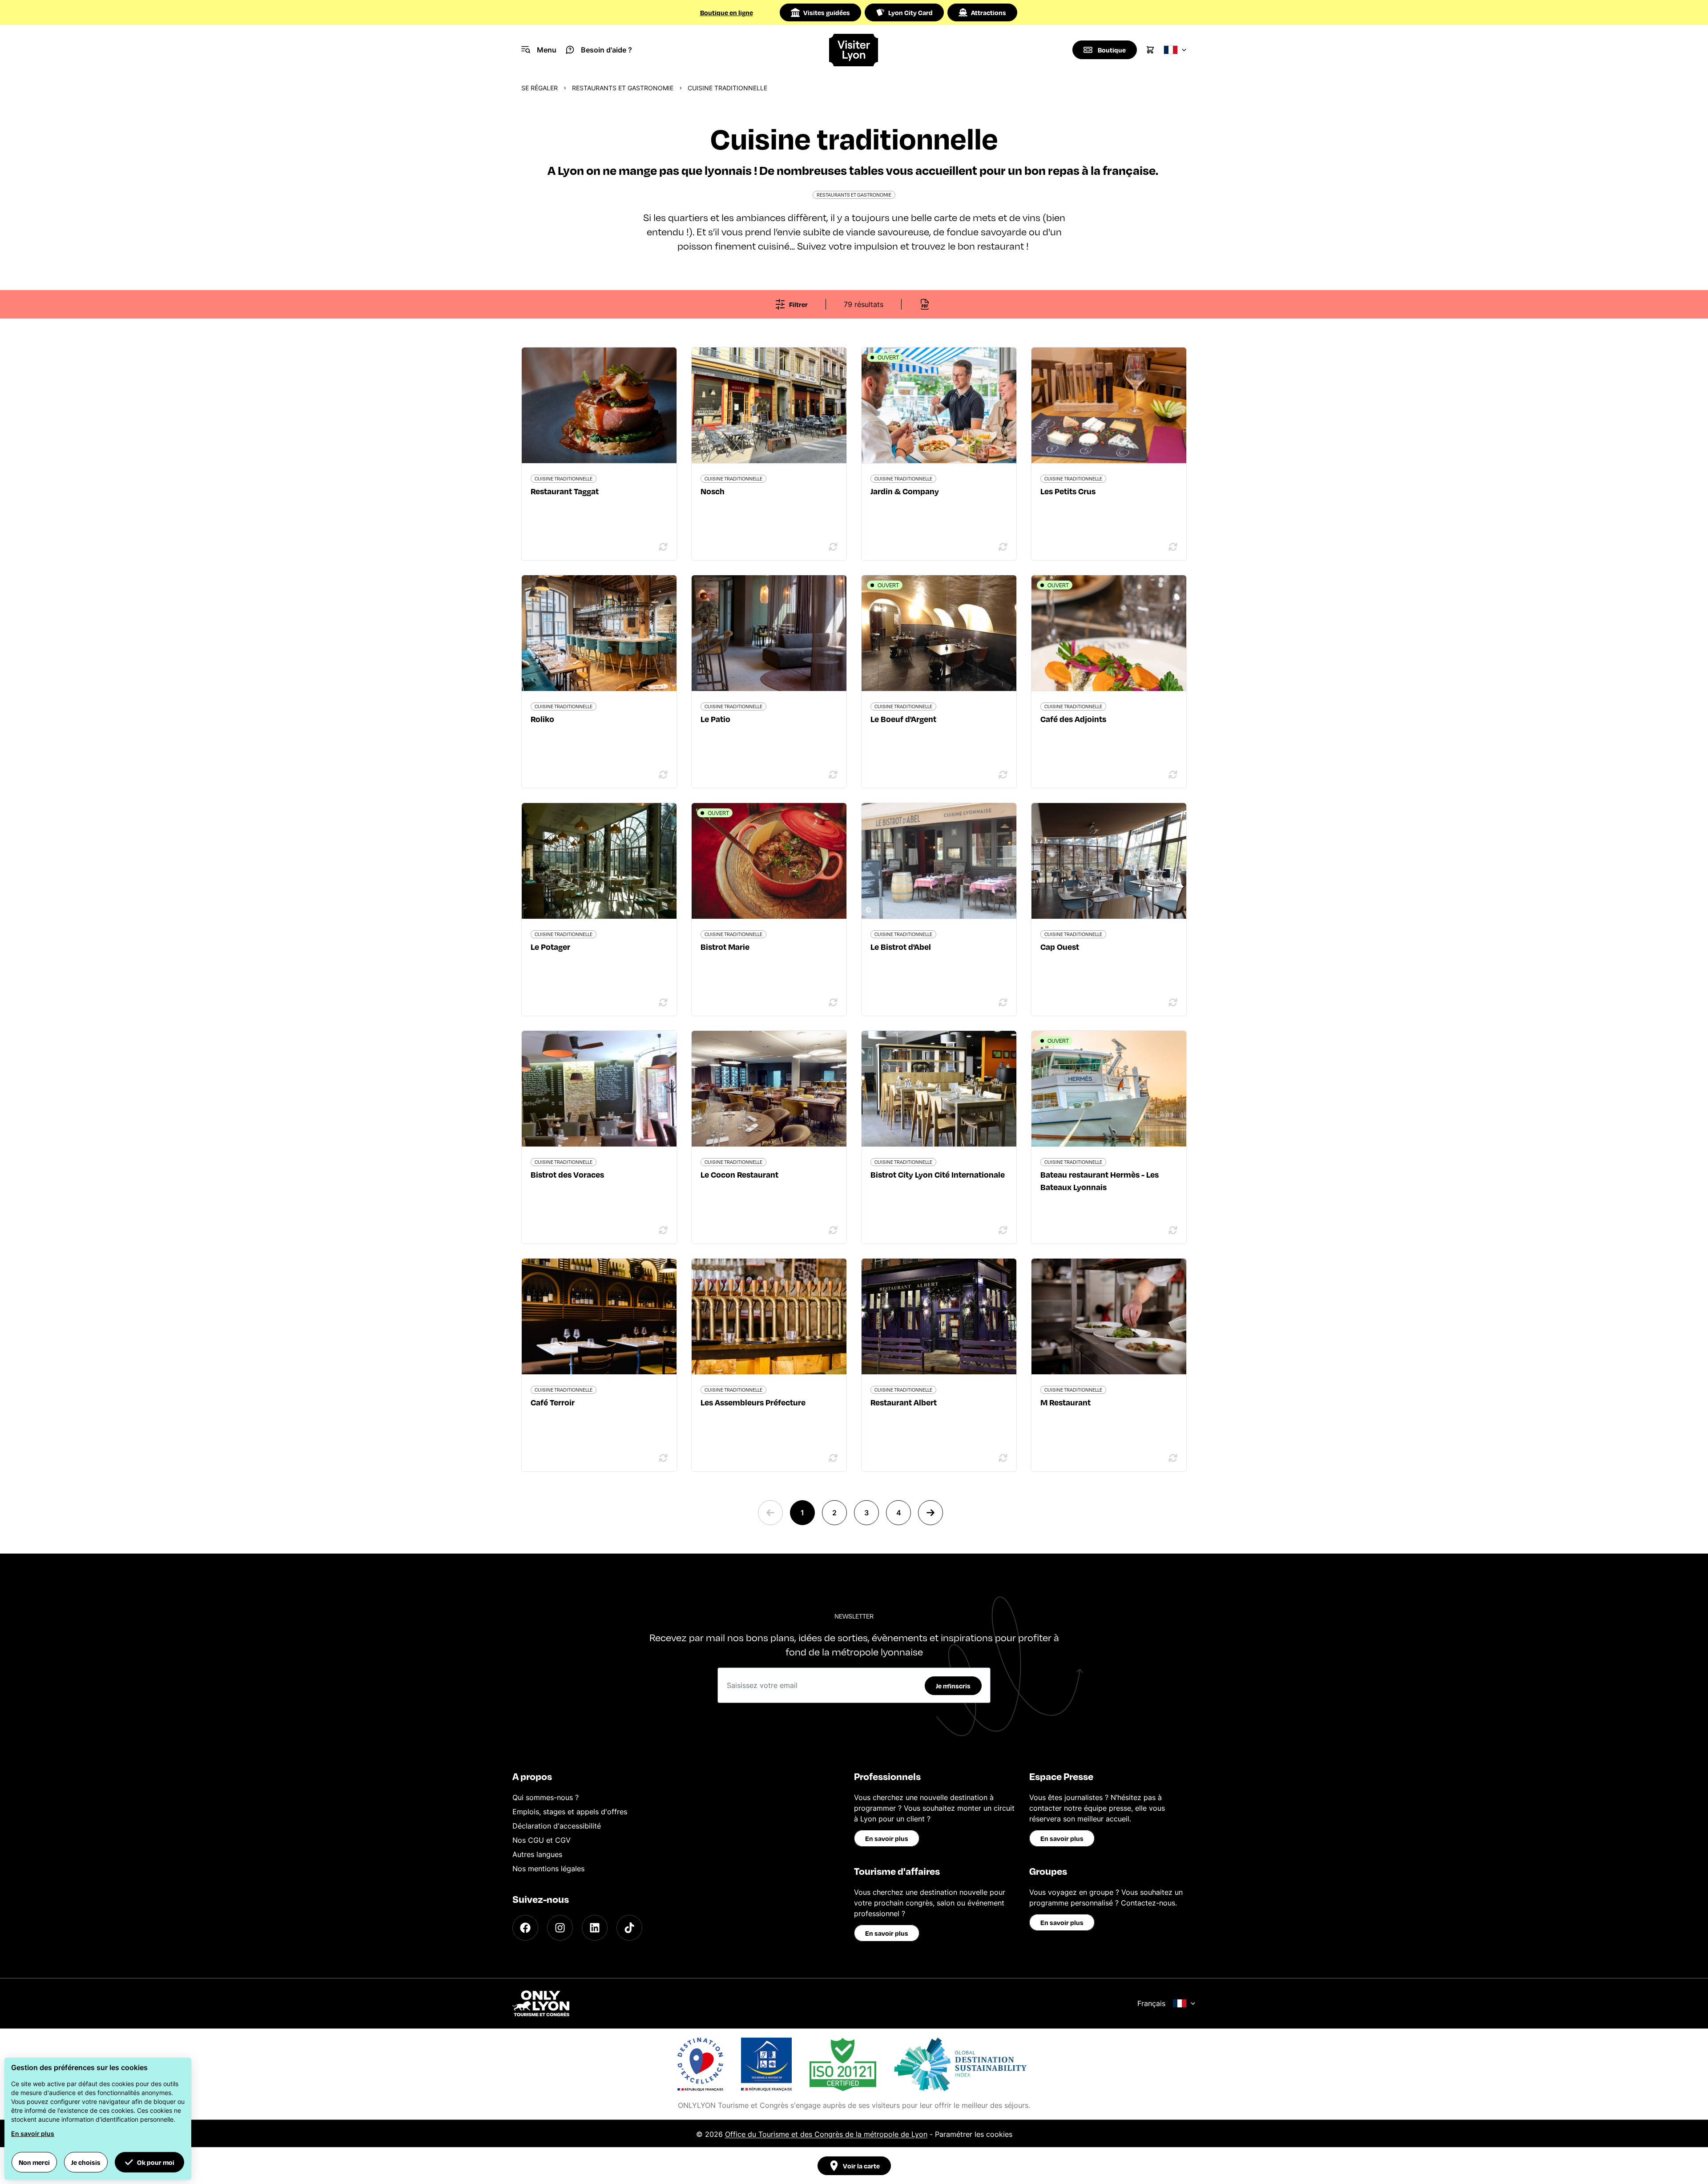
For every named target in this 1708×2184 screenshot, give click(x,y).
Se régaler (540, 88)
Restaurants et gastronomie (623, 88)
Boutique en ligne (727, 12)
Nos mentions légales (548, 1869)
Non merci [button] (34, 2162)
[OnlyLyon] (541, 2003)
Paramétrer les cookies (974, 2134)
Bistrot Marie (725, 947)
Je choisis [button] (86, 2162)
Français (1151, 2003)
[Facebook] (525, 1928)
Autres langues (537, 1854)
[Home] (854, 50)
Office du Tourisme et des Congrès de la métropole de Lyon (826, 2134)
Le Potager (550, 947)
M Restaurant (1065, 1402)
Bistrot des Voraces (567, 1174)
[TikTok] (629, 1928)
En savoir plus (887, 1838)
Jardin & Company (905, 491)
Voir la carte (861, 2166)
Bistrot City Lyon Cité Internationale (938, 1174)
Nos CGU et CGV (542, 1840)
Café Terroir (553, 1402)
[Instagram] (560, 1928)
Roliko (542, 719)
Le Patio (715, 719)
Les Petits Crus (1068, 491)
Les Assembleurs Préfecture (753, 1402)
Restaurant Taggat (565, 491)
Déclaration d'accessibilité (557, 1826)
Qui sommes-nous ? (546, 1797)
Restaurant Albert (904, 1402)
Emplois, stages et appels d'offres (570, 1812)
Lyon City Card (910, 12)
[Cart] (1150, 50)
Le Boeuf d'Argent (903, 719)
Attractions (989, 12)
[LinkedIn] (595, 1928)
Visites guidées (827, 12)
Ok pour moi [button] (156, 2162)
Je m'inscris (953, 1686)
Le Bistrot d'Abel (901, 947)
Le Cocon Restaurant (739, 1174)
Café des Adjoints (1073, 719)
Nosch (713, 491)
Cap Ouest (1060, 947)
